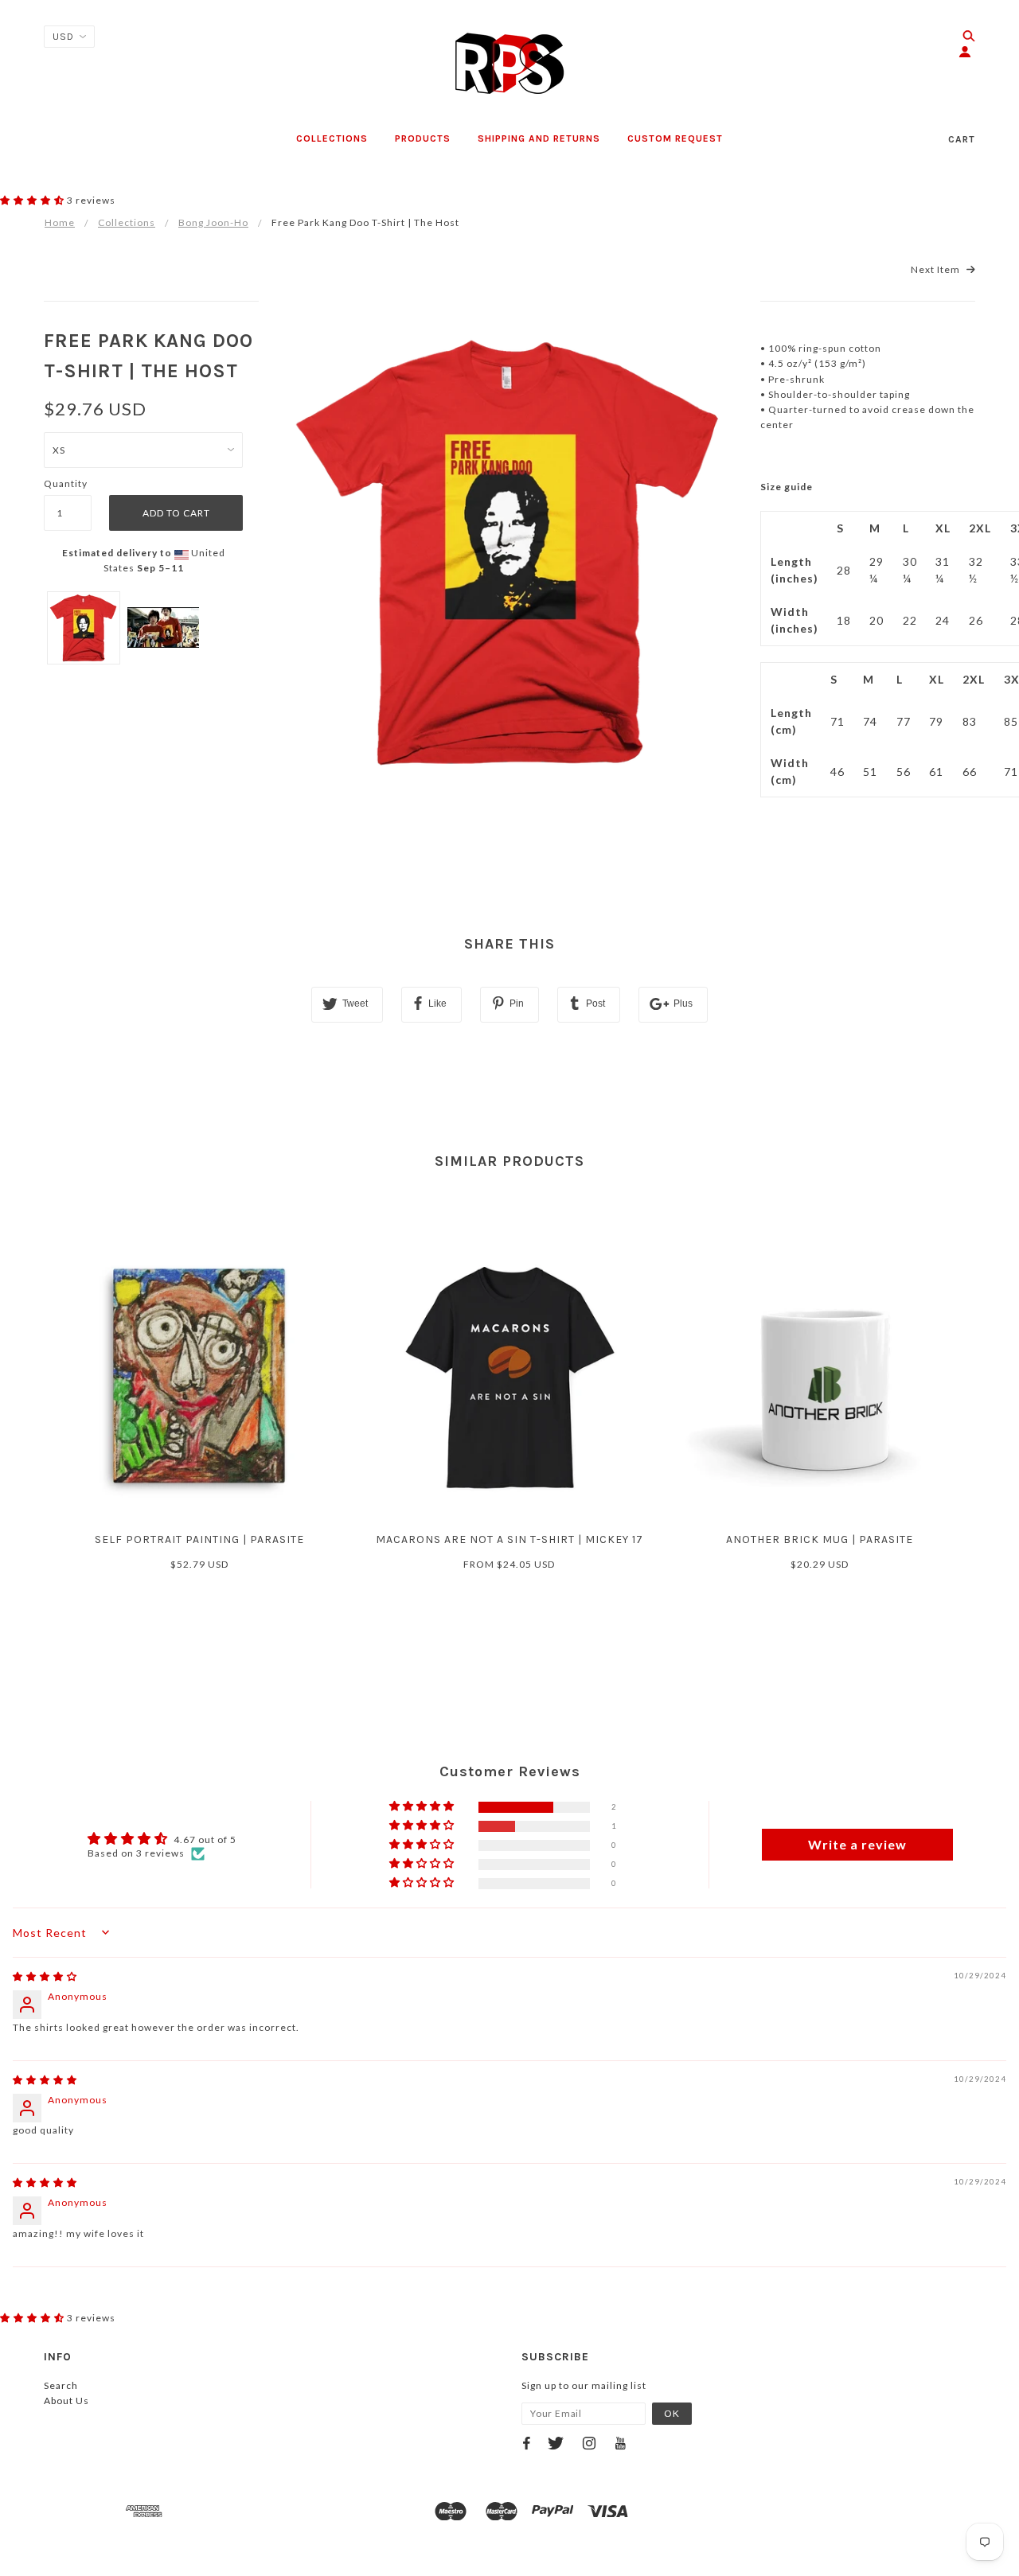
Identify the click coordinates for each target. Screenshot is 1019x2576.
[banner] (509, 64)
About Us (66, 2401)
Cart (962, 139)
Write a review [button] (857, 1844)
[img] (45, 1976)
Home (60, 222)
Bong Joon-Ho (213, 222)
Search (61, 2385)
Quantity (66, 483)
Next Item (937, 269)
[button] (33, 200)
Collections (127, 222)
